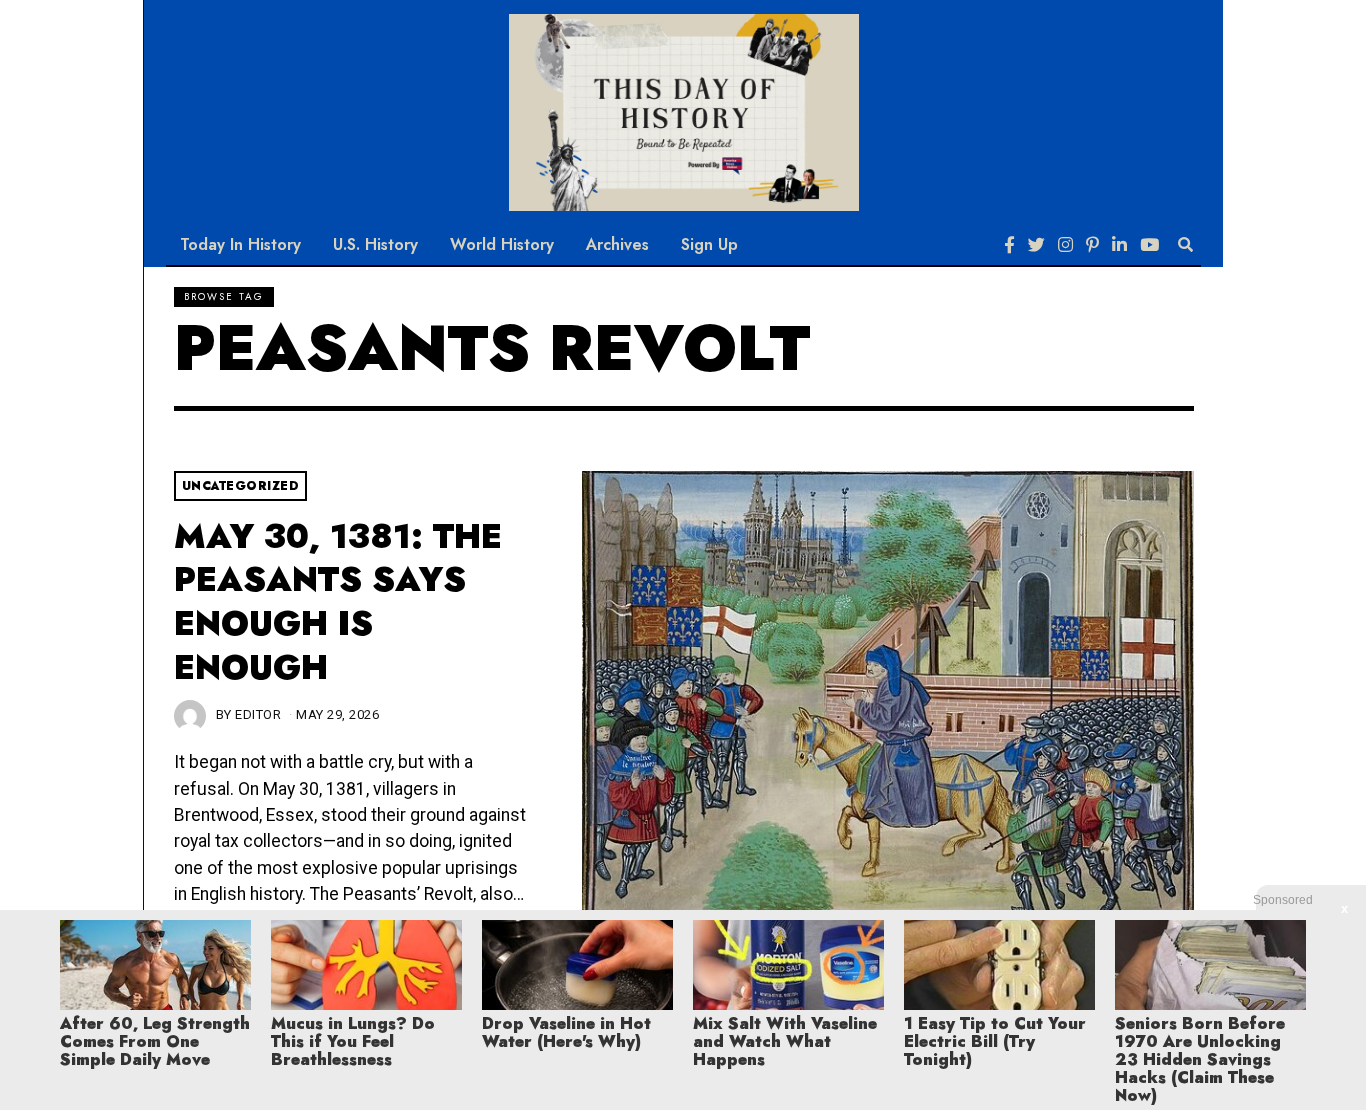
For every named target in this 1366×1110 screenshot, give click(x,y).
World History (502, 244)
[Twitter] (1036, 245)
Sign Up (709, 244)
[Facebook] (1009, 245)
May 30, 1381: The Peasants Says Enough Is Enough (338, 602)
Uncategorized (241, 486)
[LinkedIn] (1119, 245)
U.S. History (375, 244)
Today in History (240, 244)
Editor (258, 714)
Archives (617, 244)
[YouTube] (1149, 245)
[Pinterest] (1092, 245)
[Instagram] (1065, 245)
